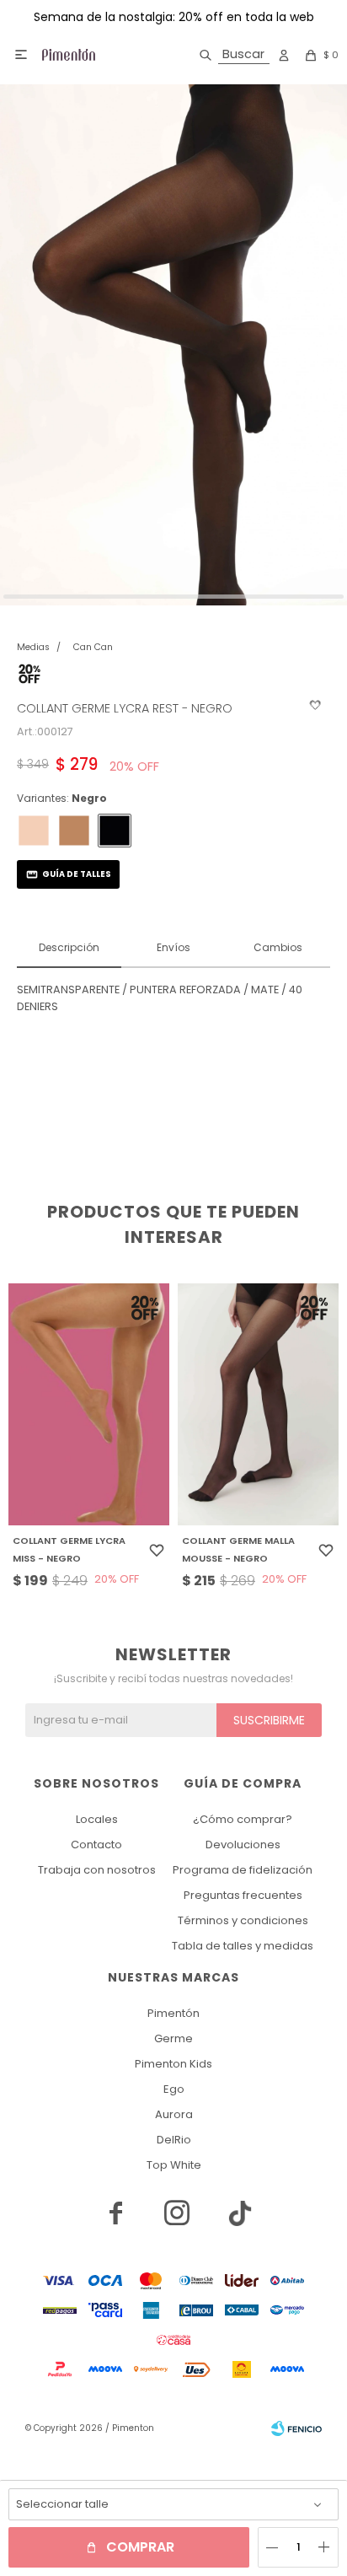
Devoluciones (243, 1845)
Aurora (174, 2114)
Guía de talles (77, 874)
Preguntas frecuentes (243, 1895)
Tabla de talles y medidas (243, 1946)
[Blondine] (34, 831)
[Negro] (115, 831)
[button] (231, 55)
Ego (174, 2089)
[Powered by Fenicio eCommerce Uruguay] (296, 2428)
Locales (97, 1819)
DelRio (174, 2140)
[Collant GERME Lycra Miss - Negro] (89, 1404)
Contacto (96, 1845)
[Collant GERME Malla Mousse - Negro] (258, 1404)
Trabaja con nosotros (97, 1870)
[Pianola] (74, 831)
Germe (173, 2038)
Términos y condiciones (243, 1920)
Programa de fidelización (243, 1870)
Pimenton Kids (173, 2064)
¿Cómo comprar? (243, 1819)
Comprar (140, 2547)
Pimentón (173, 2013)
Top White (174, 2165)
